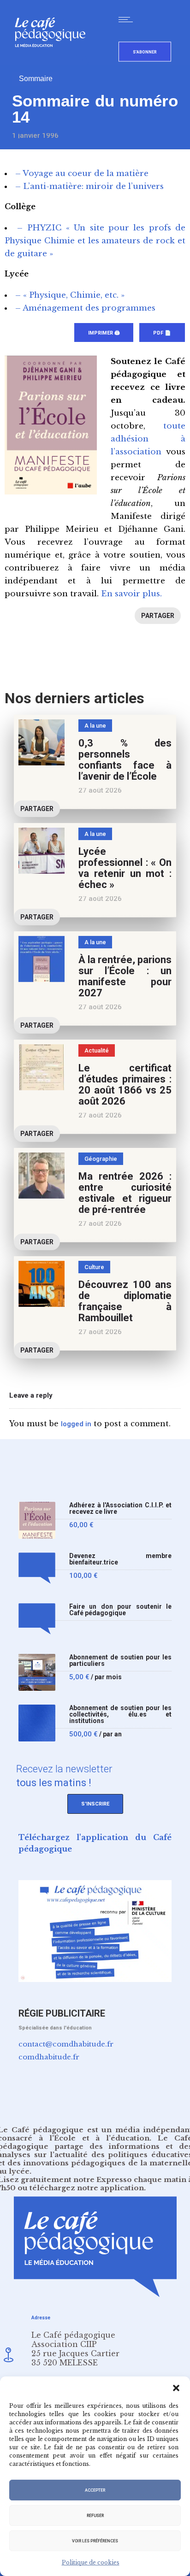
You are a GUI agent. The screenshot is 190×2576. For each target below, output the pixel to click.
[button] (176, 2388)
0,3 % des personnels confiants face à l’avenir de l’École (125, 760)
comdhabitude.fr (49, 2057)
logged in (76, 1424)
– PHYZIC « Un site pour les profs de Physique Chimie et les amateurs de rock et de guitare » (95, 241)
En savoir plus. (131, 594)
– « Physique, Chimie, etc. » (70, 295)
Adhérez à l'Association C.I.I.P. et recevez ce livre (120, 1509)
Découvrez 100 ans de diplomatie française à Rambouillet (125, 1301)
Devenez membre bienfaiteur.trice (120, 1559)
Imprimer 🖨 (104, 333)
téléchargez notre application (87, 2188)
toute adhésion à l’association (148, 439)
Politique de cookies (91, 2562)
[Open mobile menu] (128, 19)
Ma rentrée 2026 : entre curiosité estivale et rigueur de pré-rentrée (125, 1193)
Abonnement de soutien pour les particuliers (120, 1661)
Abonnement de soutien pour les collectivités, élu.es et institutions (120, 1714)
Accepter (95, 2490)
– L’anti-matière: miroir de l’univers (89, 186)
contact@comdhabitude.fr (66, 2044)
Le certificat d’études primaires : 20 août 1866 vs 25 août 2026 (125, 1085)
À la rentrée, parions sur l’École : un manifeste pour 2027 (125, 976)
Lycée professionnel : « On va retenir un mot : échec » (125, 868)
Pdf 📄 (162, 333)
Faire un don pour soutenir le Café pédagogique (120, 1610)
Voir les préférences (95, 2541)
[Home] (54, 62)
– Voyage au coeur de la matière (82, 173)
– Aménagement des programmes (85, 308)
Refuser (95, 2516)
